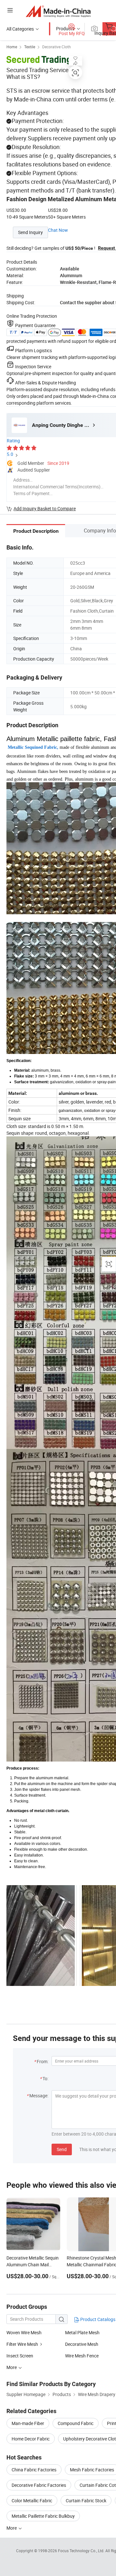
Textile (30, 47)
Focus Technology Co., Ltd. (82, 2551)
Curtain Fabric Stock (86, 2501)
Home (12, 47)
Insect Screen (20, 2356)
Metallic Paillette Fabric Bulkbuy (43, 2516)
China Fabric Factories (34, 2470)
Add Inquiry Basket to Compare (45, 508)
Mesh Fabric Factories (92, 2470)
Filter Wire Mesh (22, 2344)
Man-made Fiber (28, 2423)
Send (62, 2149)
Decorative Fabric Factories (39, 2485)
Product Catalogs (97, 2319)
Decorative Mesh (82, 2344)
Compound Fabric (76, 2423)
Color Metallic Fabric (32, 2501)
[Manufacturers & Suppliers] (58, 11)
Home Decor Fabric (31, 2439)
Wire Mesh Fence (82, 2356)
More (12, 2528)
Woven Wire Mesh (24, 2332)
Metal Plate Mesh (82, 2332)
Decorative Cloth (57, 47)
